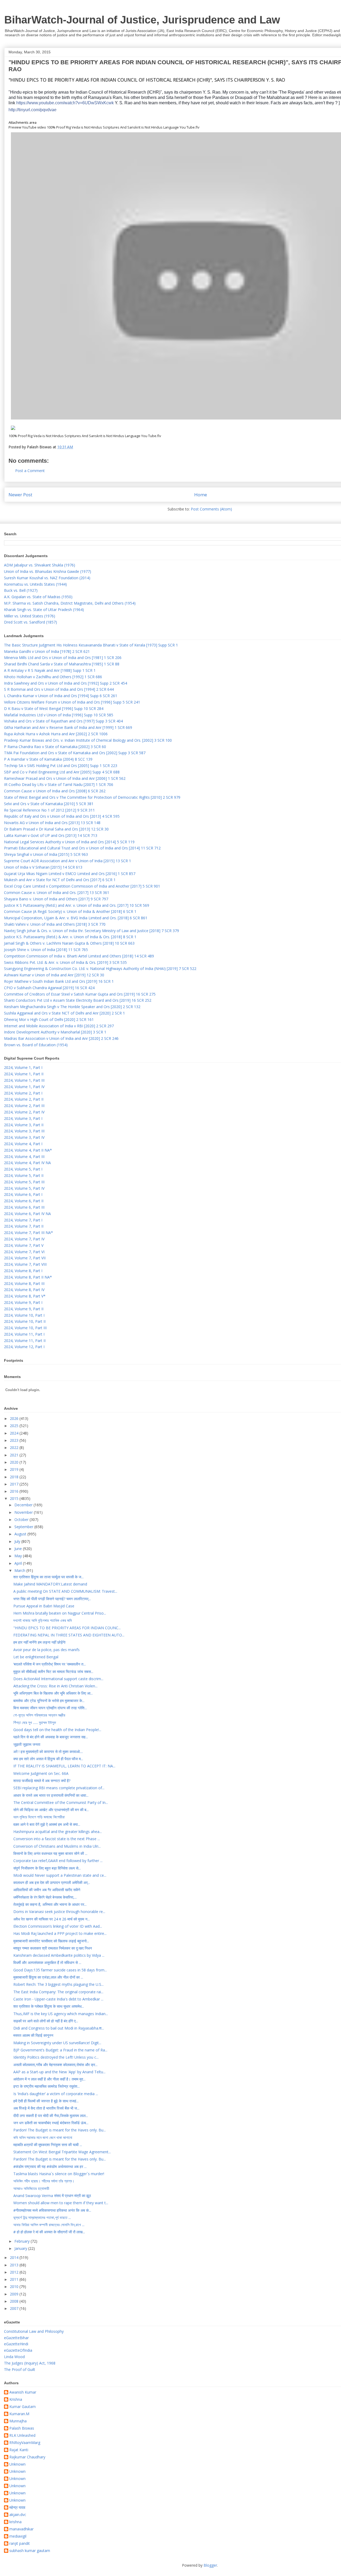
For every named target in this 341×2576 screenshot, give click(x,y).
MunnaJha (18, 2421)
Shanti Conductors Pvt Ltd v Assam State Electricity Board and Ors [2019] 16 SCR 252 (78, 1000)
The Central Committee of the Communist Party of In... (61, 1802)
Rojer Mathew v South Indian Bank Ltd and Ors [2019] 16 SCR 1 (59, 981)
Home (201, 495)
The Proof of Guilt (20, 2369)
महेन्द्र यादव (17, 2508)
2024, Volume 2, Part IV (24, 1112)
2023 (15, 1440)
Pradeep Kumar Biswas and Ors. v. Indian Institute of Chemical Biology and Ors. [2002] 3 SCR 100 (88, 740)
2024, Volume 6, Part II (24, 1201)
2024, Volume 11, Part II (25, 1341)
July (18, 1541)
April (19, 1563)
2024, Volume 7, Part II (24, 1226)
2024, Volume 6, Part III (24, 1207)
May (19, 1556)
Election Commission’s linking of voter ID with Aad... (58, 1926)
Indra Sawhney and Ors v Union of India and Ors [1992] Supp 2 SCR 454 (66, 683)
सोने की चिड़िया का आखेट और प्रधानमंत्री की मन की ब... (51, 1810)
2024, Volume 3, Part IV (24, 1137)
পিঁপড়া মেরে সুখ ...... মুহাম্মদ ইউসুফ (35, 1722)
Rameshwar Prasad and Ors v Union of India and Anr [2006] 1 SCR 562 (65, 778)
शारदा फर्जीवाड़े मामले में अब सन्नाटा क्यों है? (42, 1781)
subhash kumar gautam (30, 2551)
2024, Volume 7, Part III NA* (29, 1233)
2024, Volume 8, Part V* (25, 1296)
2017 (15, 1484)
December (24, 1505)
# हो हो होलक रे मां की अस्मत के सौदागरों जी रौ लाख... (49, 2232)
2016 (15, 1491)
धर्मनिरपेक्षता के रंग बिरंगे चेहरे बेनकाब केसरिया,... (45, 1897)
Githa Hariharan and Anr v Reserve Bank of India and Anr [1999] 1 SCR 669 (68, 727)
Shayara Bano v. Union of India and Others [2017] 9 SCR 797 (56, 899)
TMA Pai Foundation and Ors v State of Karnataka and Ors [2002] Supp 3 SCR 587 (75, 753)
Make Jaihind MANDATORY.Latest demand (50, 1584)
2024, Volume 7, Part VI (24, 1252)
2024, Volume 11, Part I (24, 1334)
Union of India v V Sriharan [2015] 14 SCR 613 (43, 867)
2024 (15, 1433)
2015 (15, 1498)
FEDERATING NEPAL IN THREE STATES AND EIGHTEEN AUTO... (69, 1635)
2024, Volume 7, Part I (23, 1220)
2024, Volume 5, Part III (24, 1182)
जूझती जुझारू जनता (27, 1744)
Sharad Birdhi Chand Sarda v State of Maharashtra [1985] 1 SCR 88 (62, 664)
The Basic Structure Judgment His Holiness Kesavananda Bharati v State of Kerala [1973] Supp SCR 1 (91, 645)
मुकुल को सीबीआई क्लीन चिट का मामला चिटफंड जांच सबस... (53, 1672)
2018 (15, 1477)
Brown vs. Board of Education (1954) (36, 1045)
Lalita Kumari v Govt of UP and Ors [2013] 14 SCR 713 (51, 835)
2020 (15, 1462)
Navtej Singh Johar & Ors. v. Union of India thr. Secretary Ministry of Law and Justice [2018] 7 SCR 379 (92, 931)
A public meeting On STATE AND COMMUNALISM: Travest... (65, 1591)
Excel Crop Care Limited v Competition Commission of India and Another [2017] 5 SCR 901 (82, 886)
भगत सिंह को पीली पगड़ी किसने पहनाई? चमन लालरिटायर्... (52, 1599)
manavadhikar (21, 2529)
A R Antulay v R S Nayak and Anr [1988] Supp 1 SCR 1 (50, 670)
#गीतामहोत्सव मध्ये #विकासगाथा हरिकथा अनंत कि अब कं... (52, 2210)
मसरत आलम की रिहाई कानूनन (33, 2035)
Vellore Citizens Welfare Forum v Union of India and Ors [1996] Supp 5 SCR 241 (72, 702)
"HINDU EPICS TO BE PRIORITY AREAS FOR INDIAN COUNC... (67, 1628)
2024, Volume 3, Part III (24, 1131)
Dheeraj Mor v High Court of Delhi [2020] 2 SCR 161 (49, 1019)
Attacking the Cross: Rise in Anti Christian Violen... (55, 1686)
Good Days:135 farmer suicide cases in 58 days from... (60, 1970)
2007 (15, 2308)
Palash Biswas (22, 2428)
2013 (15, 2265)
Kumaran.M (19, 2414)
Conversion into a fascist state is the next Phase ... (57, 1839)
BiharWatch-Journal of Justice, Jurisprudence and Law (142, 20)
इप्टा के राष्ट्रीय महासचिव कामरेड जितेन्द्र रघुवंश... (46, 2086)
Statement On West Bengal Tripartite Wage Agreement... (62, 2152)
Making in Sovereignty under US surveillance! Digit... (57, 2043)
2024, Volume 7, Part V (24, 1245)
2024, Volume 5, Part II (24, 1175)
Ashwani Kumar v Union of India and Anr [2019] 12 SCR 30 (54, 975)
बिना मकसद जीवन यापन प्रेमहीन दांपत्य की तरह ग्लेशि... (50, 1708)
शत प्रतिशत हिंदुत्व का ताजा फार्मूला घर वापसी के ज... (48, 1577)
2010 (15, 2287)
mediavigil (18, 2536)
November (24, 1512)
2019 (15, 1469)
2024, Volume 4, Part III (24, 1157)
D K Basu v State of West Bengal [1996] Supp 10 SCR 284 (54, 708)
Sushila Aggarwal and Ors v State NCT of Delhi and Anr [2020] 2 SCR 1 (64, 1013)
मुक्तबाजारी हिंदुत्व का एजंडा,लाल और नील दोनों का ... (48, 1977)
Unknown (17, 2464)
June (19, 1549)
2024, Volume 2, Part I (23, 1093)
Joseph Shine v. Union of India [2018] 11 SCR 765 (46, 950)
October (22, 1519)
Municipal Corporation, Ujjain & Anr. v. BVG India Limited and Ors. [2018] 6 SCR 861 (76, 918)
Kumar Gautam (23, 2407)
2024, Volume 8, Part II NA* (28, 1277)
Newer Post (20, 495)
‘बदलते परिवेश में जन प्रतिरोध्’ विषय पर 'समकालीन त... (50, 1664)
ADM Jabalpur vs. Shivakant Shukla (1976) (40, 565)
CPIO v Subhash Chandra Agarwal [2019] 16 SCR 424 (49, 988)
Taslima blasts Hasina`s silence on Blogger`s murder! (59, 2174)
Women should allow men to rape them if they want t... (61, 2203)
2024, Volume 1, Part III (24, 1080)
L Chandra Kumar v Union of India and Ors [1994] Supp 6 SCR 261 (61, 696)
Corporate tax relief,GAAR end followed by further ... (58, 1861)
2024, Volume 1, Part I (23, 1067)
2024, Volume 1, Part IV (24, 1087)
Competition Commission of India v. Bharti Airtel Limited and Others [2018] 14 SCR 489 (79, 956)
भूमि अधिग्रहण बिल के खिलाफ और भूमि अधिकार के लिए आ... (53, 1693)
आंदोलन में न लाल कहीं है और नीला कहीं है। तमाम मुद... (49, 2079)
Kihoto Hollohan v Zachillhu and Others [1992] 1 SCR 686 (53, 677)
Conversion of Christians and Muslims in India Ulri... (57, 1846)
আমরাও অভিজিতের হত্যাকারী (31, 2188)
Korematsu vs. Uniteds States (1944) (35, 584)
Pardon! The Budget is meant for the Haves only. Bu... (60, 2130)
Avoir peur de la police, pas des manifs (46, 1650)
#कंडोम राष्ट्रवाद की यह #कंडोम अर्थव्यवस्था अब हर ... (50, 2166)
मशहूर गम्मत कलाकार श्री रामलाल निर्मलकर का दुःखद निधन (53, 1948)
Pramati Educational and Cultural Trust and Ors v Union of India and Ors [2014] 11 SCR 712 (82, 848)
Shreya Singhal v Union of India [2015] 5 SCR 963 (46, 854)
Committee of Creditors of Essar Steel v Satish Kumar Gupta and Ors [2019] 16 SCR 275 (80, 994)
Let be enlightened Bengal (36, 1657)
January (21, 2248)
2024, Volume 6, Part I (23, 1194)
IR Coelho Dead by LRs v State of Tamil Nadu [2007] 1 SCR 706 (59, 784)
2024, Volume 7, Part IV (24, 1239)
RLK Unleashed (22, 2436)
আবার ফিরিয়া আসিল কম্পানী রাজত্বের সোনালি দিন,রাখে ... (49, 2225)
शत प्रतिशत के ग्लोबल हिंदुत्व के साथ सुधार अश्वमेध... (49, 2006)
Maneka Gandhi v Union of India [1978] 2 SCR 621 (47, 651)
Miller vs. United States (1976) (30, 616)
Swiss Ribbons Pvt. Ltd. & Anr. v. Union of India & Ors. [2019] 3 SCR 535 (65, 962)
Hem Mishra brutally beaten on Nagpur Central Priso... (60, 1613)
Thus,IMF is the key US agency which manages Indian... (61, 2014)
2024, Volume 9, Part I (23, 1302)
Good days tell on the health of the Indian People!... (57, 1730)
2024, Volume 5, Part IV (24, 1188)
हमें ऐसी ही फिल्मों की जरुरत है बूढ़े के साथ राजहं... (46, 2101)
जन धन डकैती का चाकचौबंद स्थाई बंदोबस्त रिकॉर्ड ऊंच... (51, 2123)
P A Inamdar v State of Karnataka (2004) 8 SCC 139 (48, 759)
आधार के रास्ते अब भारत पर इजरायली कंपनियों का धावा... (51, 1795)
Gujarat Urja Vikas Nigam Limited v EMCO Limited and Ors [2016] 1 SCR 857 (70, 874)
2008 (15, 2301)
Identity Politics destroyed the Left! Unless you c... (56, 2057)
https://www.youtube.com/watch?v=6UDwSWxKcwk (65, 103)
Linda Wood (14, 2357)
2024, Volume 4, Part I (23, 1144)
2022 (15, 1447)
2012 (15, 2272)
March (20, 1570)
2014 (15, 2257)
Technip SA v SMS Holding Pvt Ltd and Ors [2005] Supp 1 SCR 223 (61, 766)
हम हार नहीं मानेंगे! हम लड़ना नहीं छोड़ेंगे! (39, 1642)
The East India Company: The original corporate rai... (58, 1992)
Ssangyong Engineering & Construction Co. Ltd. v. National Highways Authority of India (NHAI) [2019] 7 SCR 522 (100, 969)
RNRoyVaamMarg (25, 2443)
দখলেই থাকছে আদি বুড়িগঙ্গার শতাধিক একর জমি (42, 1620)
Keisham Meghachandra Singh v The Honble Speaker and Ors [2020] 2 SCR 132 (72, 1007)
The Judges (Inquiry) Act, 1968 (30, 2363)
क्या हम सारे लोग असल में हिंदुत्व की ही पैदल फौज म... (48, 1759)
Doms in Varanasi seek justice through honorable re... (59, 1912)
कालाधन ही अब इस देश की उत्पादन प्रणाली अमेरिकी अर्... (52, 1882)
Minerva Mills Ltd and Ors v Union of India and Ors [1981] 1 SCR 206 (63, 658)
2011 (15, 2279)
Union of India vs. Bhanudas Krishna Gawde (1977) (48, 571)
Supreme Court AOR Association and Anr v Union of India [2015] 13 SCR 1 (68, 861)
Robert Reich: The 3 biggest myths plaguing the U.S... (58, 1984)
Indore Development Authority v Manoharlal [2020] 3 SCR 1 (55, 1032)
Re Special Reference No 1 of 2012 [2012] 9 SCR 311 (49, 810)
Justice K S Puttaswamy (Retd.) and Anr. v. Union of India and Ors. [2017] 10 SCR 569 (77, 905)
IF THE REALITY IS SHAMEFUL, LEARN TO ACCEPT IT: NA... (64, 1766)
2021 (15, 1455)
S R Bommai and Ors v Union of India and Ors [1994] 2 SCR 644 (59, 689)
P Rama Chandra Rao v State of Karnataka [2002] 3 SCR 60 (55, 747)
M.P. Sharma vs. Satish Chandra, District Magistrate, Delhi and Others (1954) (70, 603)
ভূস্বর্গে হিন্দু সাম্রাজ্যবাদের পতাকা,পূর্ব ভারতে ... (42, 2217)
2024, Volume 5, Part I (23, 1169)
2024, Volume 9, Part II (24, 1309)
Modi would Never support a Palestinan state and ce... (60, 1875)
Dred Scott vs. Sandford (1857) (31, 622)
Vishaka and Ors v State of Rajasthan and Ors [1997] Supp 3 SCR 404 (63, 721)
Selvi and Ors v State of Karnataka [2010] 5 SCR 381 (49, 804)
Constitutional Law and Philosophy (34, 2331)
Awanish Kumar (23, 2392)
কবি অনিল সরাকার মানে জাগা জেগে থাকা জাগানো (43, 2137)
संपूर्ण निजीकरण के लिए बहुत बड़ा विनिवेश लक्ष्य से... (47, 1868)
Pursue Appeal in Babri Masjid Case (44, 1606)
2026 (15, 1418)
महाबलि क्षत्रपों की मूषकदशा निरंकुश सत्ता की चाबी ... (48, 2145)
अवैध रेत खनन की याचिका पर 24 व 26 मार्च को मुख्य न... (52, 1919)
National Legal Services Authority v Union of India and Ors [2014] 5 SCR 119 (69, 842)
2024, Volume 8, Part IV (24, 1290)
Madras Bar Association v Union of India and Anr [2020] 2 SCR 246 (61, 1038)
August (21, 1534)
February (23, 2241)
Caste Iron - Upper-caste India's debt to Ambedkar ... (58, 1999)
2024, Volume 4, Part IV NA (27, 1163)
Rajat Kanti (19, 2450)
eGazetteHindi (16, 2344)
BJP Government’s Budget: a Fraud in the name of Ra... (60, 2050)
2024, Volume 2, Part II (24, 1099)
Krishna (16, 2400)
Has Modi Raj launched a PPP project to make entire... (60, 1933)
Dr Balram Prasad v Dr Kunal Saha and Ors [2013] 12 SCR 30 (56, 829)
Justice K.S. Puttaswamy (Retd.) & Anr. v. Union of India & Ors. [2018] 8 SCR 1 (70, 937)
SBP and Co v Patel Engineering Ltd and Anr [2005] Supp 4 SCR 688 (62, 772)
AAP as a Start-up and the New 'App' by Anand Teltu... (59, 2072)
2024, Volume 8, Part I (23, 1271)
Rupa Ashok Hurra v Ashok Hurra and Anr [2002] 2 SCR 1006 (56, 734)
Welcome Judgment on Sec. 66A (41, 1773)
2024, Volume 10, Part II (25, 1321)
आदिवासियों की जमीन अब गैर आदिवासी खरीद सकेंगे (47, 1890)
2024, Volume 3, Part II (24, 1125)
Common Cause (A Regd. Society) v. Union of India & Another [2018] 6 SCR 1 (70, 911)
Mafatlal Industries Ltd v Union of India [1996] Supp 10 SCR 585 (59, 715)
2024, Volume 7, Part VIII (25, 1264)
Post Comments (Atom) (211, 509)
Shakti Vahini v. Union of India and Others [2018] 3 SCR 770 (55, 924)
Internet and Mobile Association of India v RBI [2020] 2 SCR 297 (59, 1026)
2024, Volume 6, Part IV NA (27, 1214)
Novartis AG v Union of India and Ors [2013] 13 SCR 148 (52, 823)
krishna (15, 2522)
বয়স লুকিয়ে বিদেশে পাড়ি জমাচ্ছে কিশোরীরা (39, 1817)
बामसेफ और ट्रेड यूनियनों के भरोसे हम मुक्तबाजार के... (49, 1701)
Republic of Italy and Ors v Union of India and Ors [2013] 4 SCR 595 (62, 816)
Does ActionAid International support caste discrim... (58, 1679)
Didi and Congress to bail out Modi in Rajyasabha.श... (59, 2028)
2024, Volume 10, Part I (24, 1315)
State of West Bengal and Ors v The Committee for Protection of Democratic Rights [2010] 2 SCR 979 (92, 797)
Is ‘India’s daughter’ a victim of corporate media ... (56, 2094)
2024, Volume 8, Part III (24, 1283)
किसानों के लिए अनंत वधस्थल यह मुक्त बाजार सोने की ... (50, 1853)
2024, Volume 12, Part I (24, 1347)
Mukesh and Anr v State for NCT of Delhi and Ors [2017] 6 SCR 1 (60, 880)
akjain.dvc (18, 2515)
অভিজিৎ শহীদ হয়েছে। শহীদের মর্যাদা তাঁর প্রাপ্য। (44, 2181)
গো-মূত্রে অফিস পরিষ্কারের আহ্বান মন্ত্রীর (39, 1715)
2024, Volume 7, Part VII (25, 1258)
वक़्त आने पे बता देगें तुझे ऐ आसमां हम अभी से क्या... (47, 1824)
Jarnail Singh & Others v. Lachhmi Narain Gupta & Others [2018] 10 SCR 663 (69, 943)
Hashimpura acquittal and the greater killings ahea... (58, 1832)
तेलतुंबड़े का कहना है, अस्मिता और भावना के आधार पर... (50, 1904)
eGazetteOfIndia (18, 2350)
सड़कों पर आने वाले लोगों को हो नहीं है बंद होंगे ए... (46, 2021)
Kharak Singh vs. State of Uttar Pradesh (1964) (44, 610)
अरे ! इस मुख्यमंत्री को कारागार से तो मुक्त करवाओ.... (48, 1752)
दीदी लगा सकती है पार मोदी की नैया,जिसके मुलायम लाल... (51, 2116)
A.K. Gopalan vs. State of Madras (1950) (38, 597)
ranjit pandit (20, 2544)
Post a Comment (30, 471)
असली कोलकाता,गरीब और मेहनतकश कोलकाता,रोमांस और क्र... (55, 2065)
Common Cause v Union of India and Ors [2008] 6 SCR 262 (55, 791)
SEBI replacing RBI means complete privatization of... (59, 1788)
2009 (15, 2294)
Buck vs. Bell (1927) (21, 590)
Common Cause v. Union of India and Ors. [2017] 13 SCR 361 (57, 892)
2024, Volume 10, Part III (25, 1328)
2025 (15, 1426)
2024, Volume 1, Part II (24, 1074)
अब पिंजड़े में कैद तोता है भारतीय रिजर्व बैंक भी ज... (46, 2108)
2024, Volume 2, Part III (24, 1106)
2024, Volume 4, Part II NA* (28, 1150)
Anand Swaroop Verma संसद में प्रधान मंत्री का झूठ (52, 2196)
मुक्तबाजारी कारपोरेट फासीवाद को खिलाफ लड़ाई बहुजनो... (51, 1941)
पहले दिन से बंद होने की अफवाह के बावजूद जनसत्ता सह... (51, 1737)
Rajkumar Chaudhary (27, 2457)
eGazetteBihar (16, 2338)
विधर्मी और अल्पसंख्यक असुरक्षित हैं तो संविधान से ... (47, 1962)
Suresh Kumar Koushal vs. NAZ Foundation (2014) (47, 578)
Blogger (210, 2565)
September (24, 1527)
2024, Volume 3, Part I (23, 1118)
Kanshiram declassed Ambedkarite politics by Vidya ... (59, 1955)
